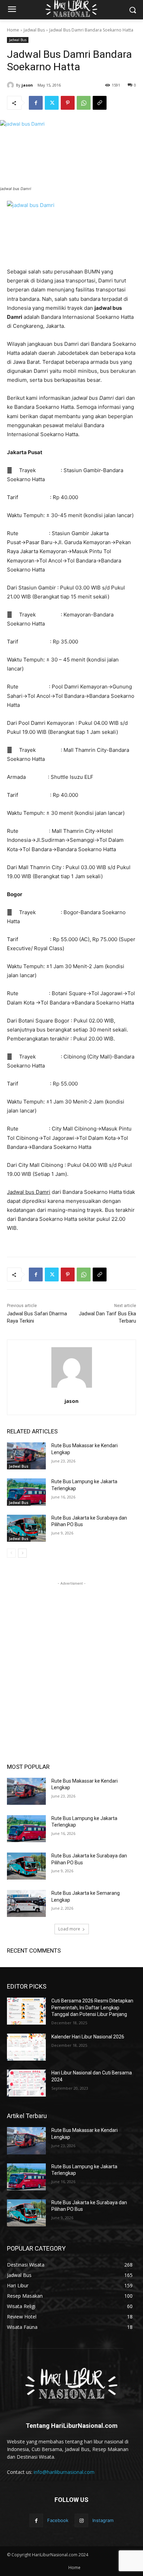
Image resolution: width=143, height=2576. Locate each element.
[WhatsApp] (84, 103)
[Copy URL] (100, 103)
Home (13, 30)
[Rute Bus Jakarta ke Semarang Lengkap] (26, 1903)
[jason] (11, 85)
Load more (69, 1929)
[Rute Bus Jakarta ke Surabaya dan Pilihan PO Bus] (26, 1528)
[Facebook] (36, 103)
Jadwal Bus (34, 30)
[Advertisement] (71, 1658)
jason (27, 85)
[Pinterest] (68, 103)
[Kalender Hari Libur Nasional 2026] (26, 2047)
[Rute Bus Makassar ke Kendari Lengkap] (26, 1456)
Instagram (103, 2520)
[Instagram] (81, 2520)
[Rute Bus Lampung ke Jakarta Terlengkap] (26, 1492)
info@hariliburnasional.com (64, 2472)
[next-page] (22, 1553)
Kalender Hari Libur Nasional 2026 (88, 2037)
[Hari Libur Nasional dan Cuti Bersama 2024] (26, 2083)
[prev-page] (11, 1553)
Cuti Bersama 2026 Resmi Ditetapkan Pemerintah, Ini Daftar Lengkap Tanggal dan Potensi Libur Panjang (92, 2007)
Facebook (58, 2520)
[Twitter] (52, 103)
